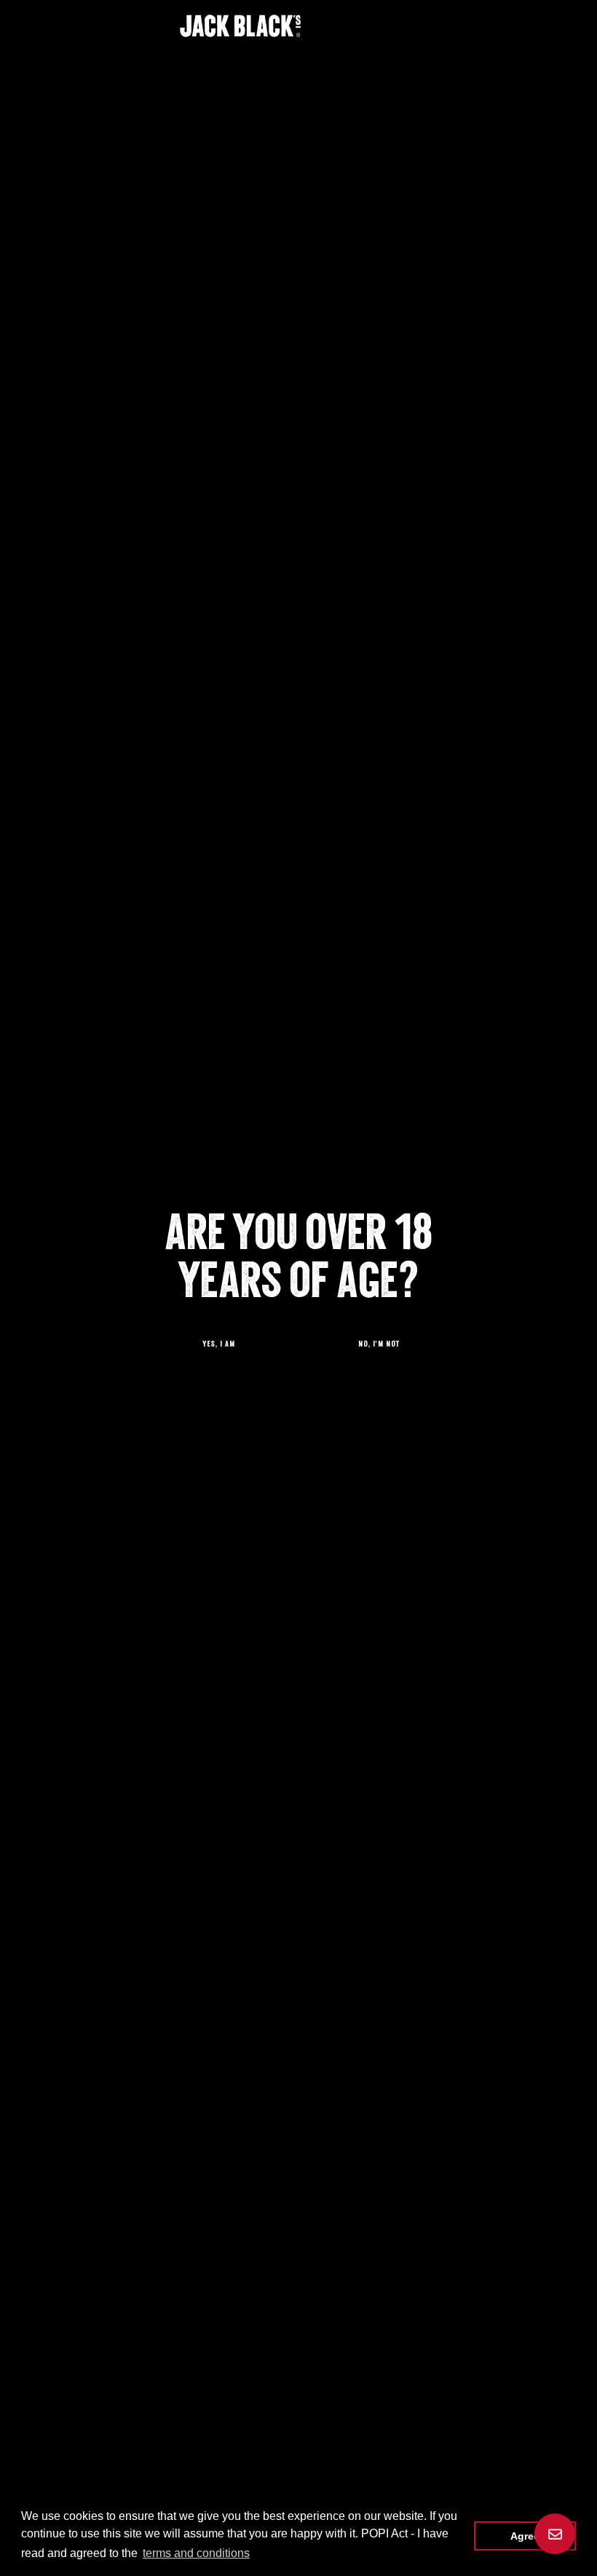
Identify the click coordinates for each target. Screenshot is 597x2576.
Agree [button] (525, 2536)
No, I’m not (379, 1344)
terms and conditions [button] (196, 2553)
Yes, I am (219, 1344)
